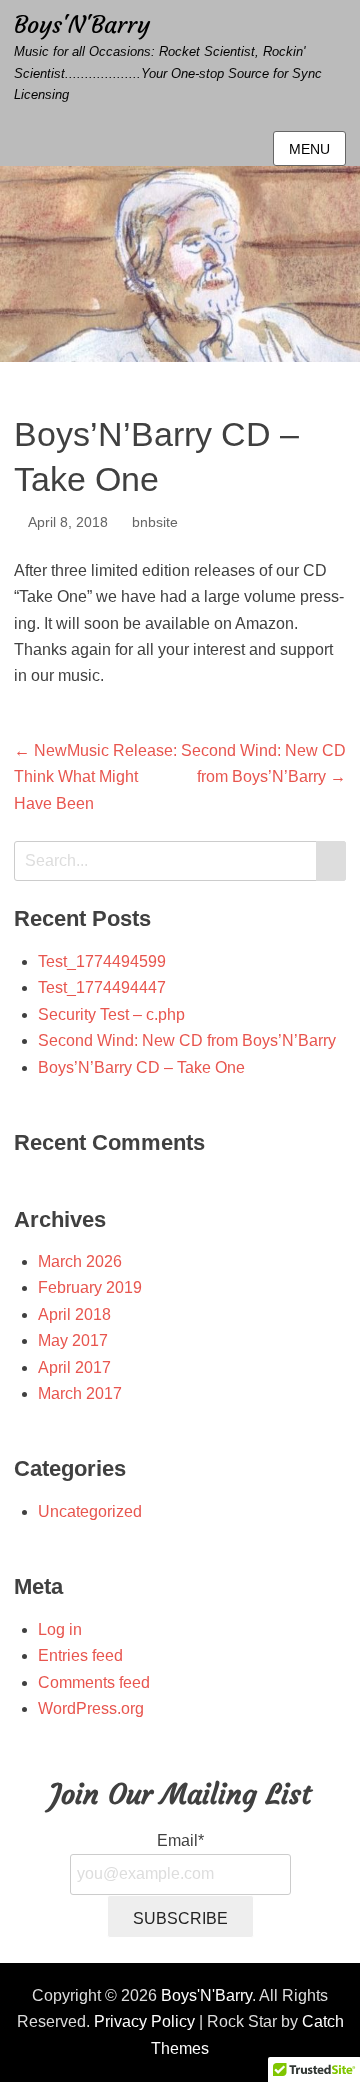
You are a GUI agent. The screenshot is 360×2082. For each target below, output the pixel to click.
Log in (60, 1629)
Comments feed (94, 1682)
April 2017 (74, 1367)
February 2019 (90, 1287)
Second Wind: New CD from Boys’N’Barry (187, 1040)
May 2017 (73, 1340)
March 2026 (80, 1261)
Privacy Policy (144, 2021)
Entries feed (80, 1655)
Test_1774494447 (102, 987)
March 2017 (80, 1393)
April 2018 (74, 1314)
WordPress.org (91, 1708)
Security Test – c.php (111, 1014)
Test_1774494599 (102, 961)
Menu (309, 149)
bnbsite (155, 522)
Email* (180, 1840)
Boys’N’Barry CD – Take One (141, 1067)
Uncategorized (90, 1511)
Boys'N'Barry (82, 25)
